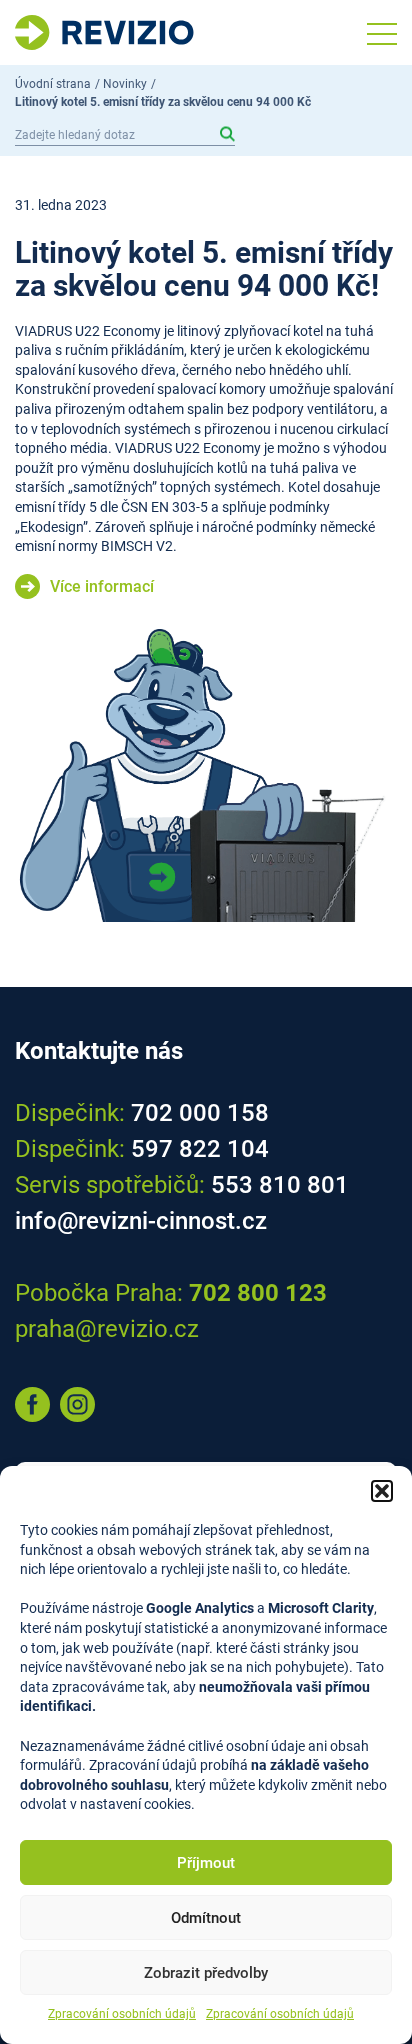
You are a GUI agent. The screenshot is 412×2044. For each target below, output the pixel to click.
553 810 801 (280, 1185)
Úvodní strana (53, 84)
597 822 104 (200, 1149)
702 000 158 (200, 1113)
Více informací (102, 586)
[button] (382, 1491)
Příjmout (206, 1863)
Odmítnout (206, 1918)
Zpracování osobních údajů (122, 2014)
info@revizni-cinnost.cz (141, 1221)
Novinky (125, 84)
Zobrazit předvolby (206, 1973)
